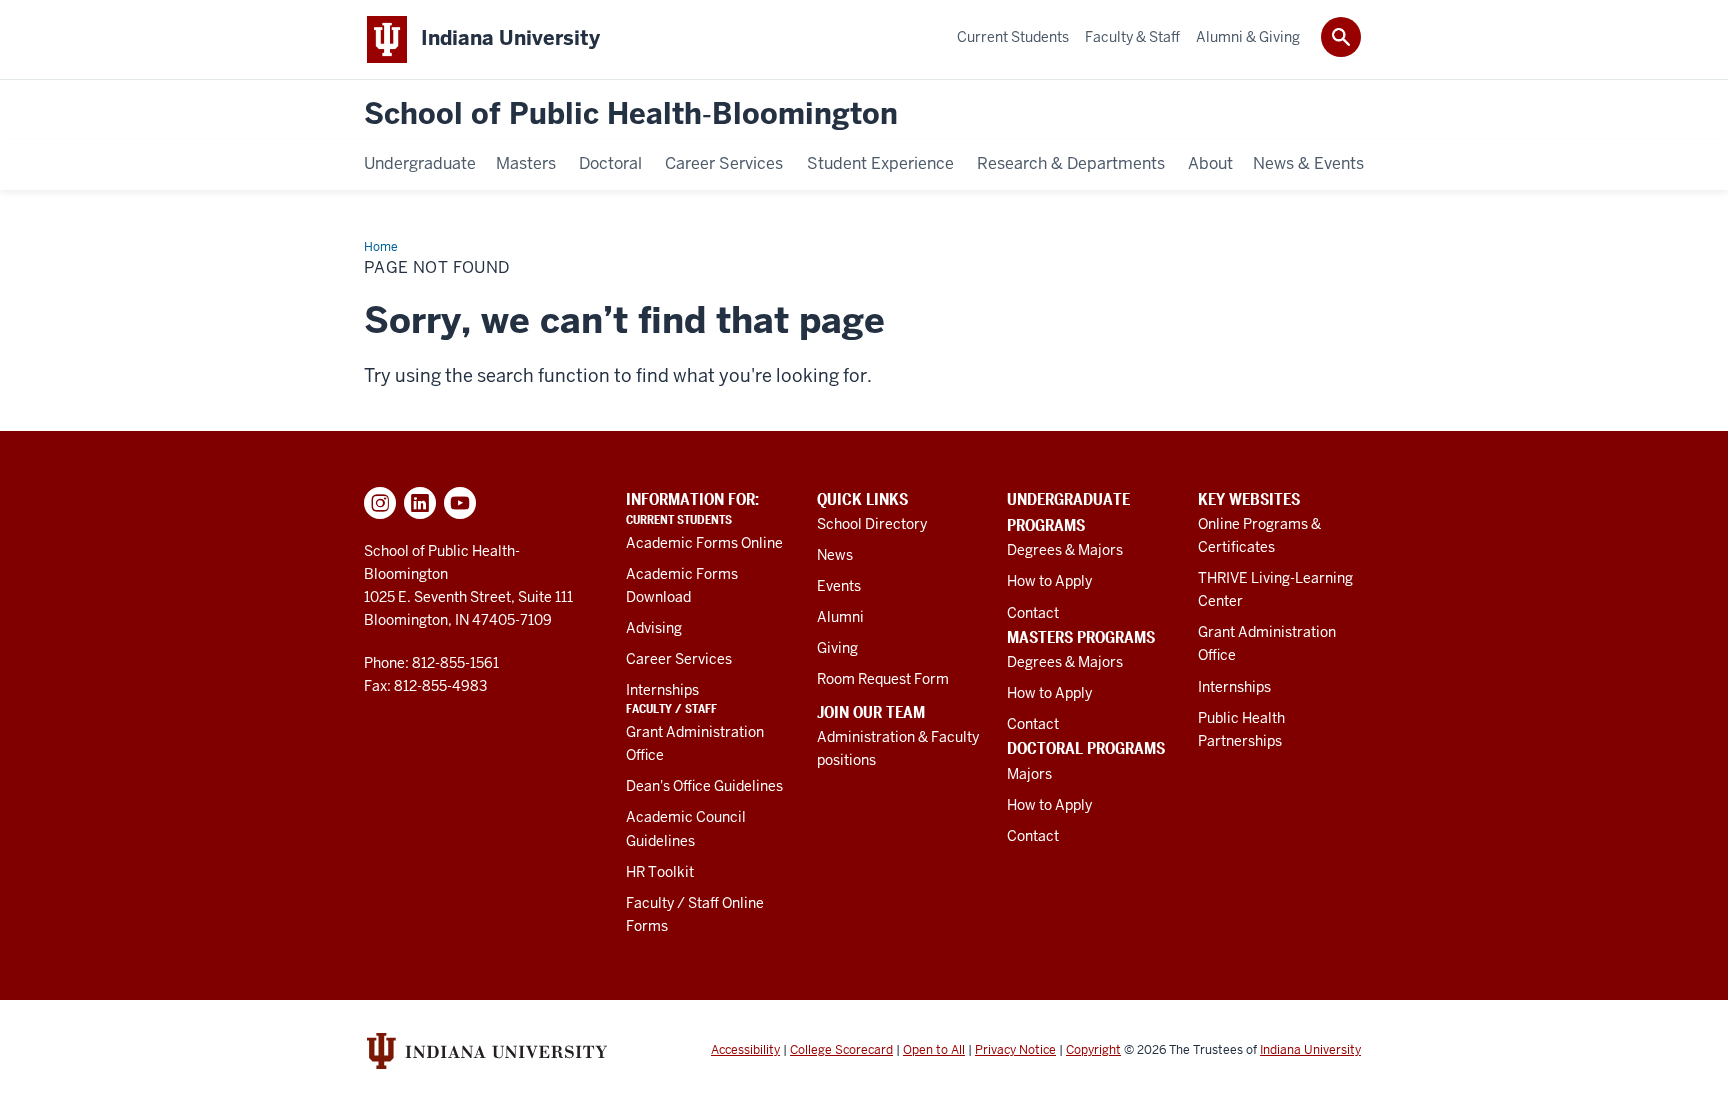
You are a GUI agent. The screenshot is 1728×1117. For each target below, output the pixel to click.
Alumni (840, 617)
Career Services (679, 659)
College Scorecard (841, 1050)
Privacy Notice (1015, 1050)
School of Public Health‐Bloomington (631, 114)
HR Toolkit (660, 872)
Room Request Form (883, 679)
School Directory (872, 524)
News (835, 555)
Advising (654, 628)
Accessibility (745, 1050)
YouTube (460, 503)
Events (839, 586)
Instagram (380, 503)
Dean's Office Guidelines (704, 786)
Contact (1033, 613)
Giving (837, 648)
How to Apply (1049, 581)
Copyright (1093, 1050)
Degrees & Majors (1065, 550)
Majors (1029, 774)
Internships (662, 690)
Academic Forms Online (704, 543)
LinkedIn (420, 503)
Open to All (934, 1050)
